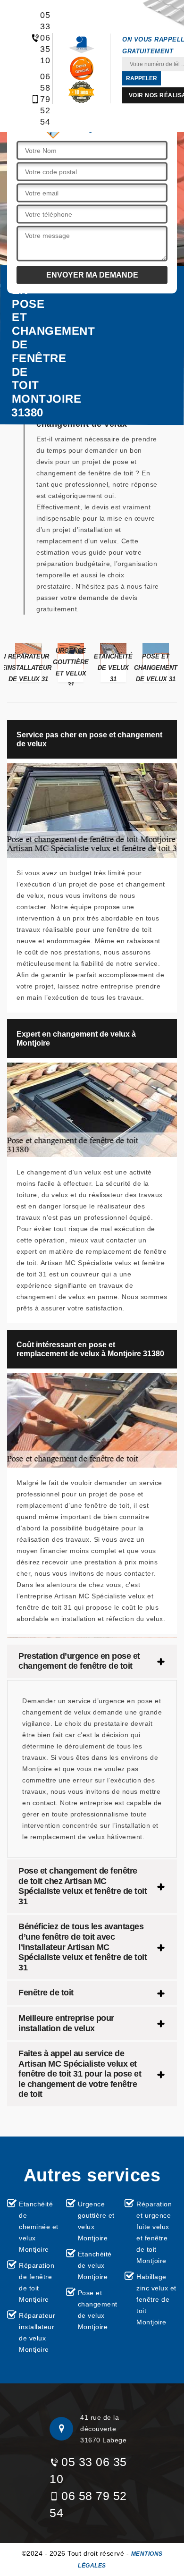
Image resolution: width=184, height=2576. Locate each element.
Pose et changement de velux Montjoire (98, 2310)
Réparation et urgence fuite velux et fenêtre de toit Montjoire (154, 2232)
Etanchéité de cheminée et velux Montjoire (39, 2227)
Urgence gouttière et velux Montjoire (96, 2221)
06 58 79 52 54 (40, 99)
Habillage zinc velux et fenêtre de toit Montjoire (156, 2299)
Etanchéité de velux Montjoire (95, 2265)
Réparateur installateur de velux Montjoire (37, 2332)
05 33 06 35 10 (40, 38)
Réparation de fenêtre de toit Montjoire (37, 2282)
